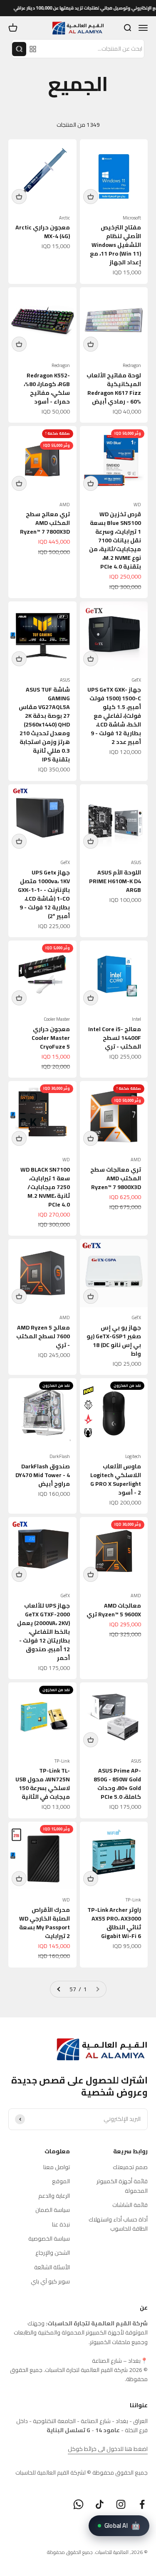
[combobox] (92, 49)
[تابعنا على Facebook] (142, 2504)
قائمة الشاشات (130, 2205)
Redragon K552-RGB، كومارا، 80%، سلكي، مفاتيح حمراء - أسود (47, 388)
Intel (136, 1019)
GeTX (136, 680)
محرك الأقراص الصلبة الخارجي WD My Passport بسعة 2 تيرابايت (45, 1923)
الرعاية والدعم (54, 2196)
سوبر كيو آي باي (50, 2281)
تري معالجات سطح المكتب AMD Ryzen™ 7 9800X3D (116, 1178)
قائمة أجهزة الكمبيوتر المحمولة (122, 2186)
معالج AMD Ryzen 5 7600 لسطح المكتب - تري (43, 1336)
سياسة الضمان (53, 2210)
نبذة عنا (61, 2224)
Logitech (133, 1457)
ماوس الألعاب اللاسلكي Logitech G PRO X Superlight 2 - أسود (116, 1479)
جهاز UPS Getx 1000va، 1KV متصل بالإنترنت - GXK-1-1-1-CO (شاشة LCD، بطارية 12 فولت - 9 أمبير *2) (44, 894)
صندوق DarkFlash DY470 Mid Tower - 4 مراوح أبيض (43, 1475)
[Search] (19, 49)
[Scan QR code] (33, 49)
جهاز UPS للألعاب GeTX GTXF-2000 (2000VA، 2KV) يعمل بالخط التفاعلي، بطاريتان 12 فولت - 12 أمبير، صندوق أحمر (43, 1632)
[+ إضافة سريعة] (91, 197)
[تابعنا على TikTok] (100, 2504)
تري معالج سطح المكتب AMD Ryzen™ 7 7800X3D (45, 523)
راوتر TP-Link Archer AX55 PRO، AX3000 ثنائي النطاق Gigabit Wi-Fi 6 (114, 1923)
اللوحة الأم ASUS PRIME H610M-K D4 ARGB (115, 881)
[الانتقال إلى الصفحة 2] (59, 1989)
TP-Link (62, 1761)
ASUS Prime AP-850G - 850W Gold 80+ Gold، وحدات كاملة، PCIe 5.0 (117, 1784)
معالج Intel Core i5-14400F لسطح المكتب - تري (115, 1038)
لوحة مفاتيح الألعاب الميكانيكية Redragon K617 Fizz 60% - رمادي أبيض (114, 388)
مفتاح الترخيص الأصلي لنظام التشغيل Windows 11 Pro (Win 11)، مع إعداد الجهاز (115, 245)
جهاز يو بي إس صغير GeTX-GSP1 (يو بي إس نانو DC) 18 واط (114, 1341)
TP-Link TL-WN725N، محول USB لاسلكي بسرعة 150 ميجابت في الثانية (43, 1784)
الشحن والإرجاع (53, 2253)
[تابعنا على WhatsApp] (78, 2504)
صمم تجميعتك (130, 2167)
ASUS (65, 680)
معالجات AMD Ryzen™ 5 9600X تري (114, 1610)
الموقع (61, 2181)
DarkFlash (60, 1457)
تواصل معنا (57, 2167)
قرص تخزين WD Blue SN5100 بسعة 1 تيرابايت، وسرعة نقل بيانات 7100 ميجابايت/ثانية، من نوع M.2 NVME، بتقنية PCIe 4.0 (115, 540)
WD (137, 505)
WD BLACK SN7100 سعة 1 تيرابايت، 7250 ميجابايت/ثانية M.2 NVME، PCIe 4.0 (45, 1187)
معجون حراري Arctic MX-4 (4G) (43, 232)
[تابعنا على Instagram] (121, 2504)
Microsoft (132, 218)
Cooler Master (57, 1019)
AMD (65, 505)
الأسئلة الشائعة (52, 2267)
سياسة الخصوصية (49, 2239)
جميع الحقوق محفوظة (70, 2552)
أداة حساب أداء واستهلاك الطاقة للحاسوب (118, 2224)
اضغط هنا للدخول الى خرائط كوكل (108, 2449)
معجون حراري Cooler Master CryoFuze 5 (51, 1038)
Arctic (64, 218)
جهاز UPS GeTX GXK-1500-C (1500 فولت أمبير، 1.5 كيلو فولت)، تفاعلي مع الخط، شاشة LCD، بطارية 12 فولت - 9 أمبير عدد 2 (114, 716)
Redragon (132, 366)
